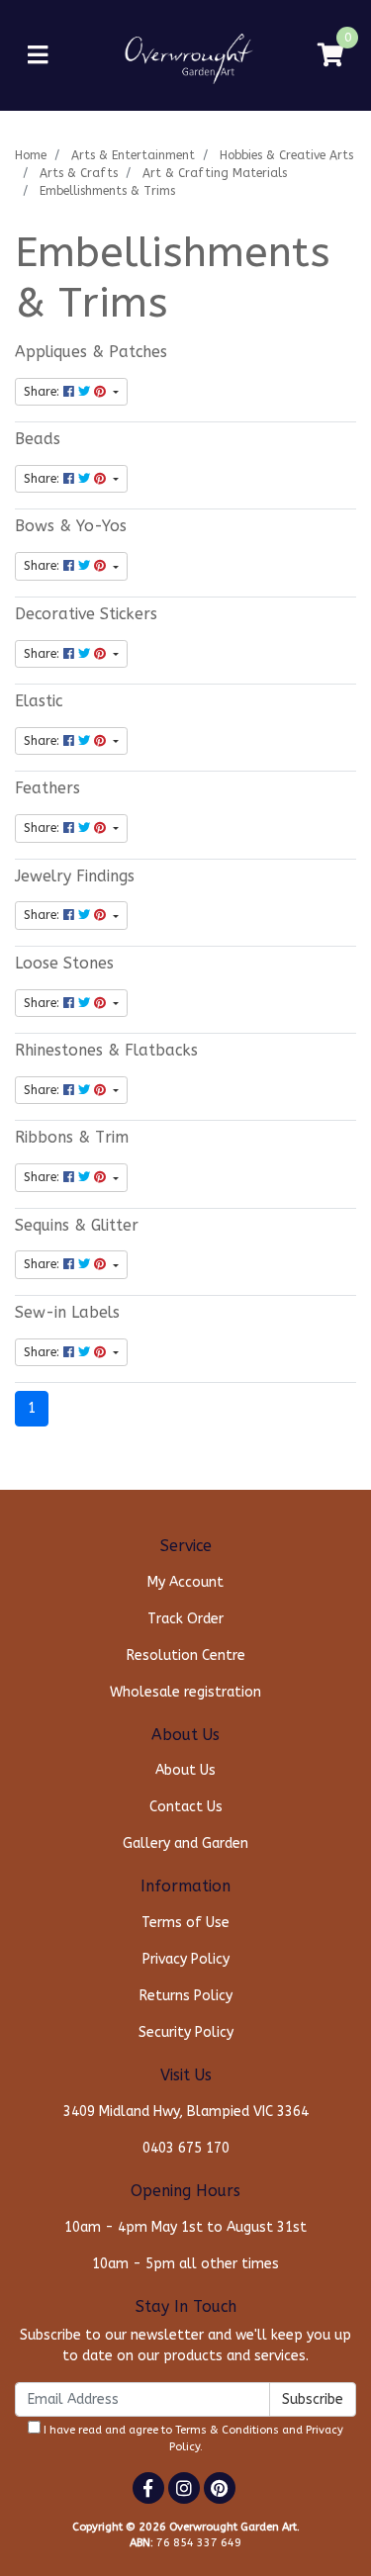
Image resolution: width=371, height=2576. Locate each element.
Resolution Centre (186, 1656)
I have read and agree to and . (192, 2438)
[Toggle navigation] (38, 56)
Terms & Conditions (227, 2430)
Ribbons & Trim (72, 1138)
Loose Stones (64, 964)
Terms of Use (185, 1923)
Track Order (185, 1619)
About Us (185, 1770)
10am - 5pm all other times (185, 2264)
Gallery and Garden (185, 1843)
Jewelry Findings (75, 876)
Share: (44, 392)
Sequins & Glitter (77, 1226)
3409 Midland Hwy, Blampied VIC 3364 (186, 2112)
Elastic (39, 701)
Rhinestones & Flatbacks (106, 1051)
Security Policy (186, 2032)
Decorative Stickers (86, 614)
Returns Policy (186, 1996)
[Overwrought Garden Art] (185, 55)
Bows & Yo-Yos (71, 526)
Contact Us (186, 1807)
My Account (185, 1582)
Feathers (47, 788)
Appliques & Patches (91, 352)
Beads (38, 439)
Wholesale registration (185, 1692)
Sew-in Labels (67, 1313)
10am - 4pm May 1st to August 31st (185, 2227)
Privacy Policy (186, 1959)
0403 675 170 (186, 2148)
